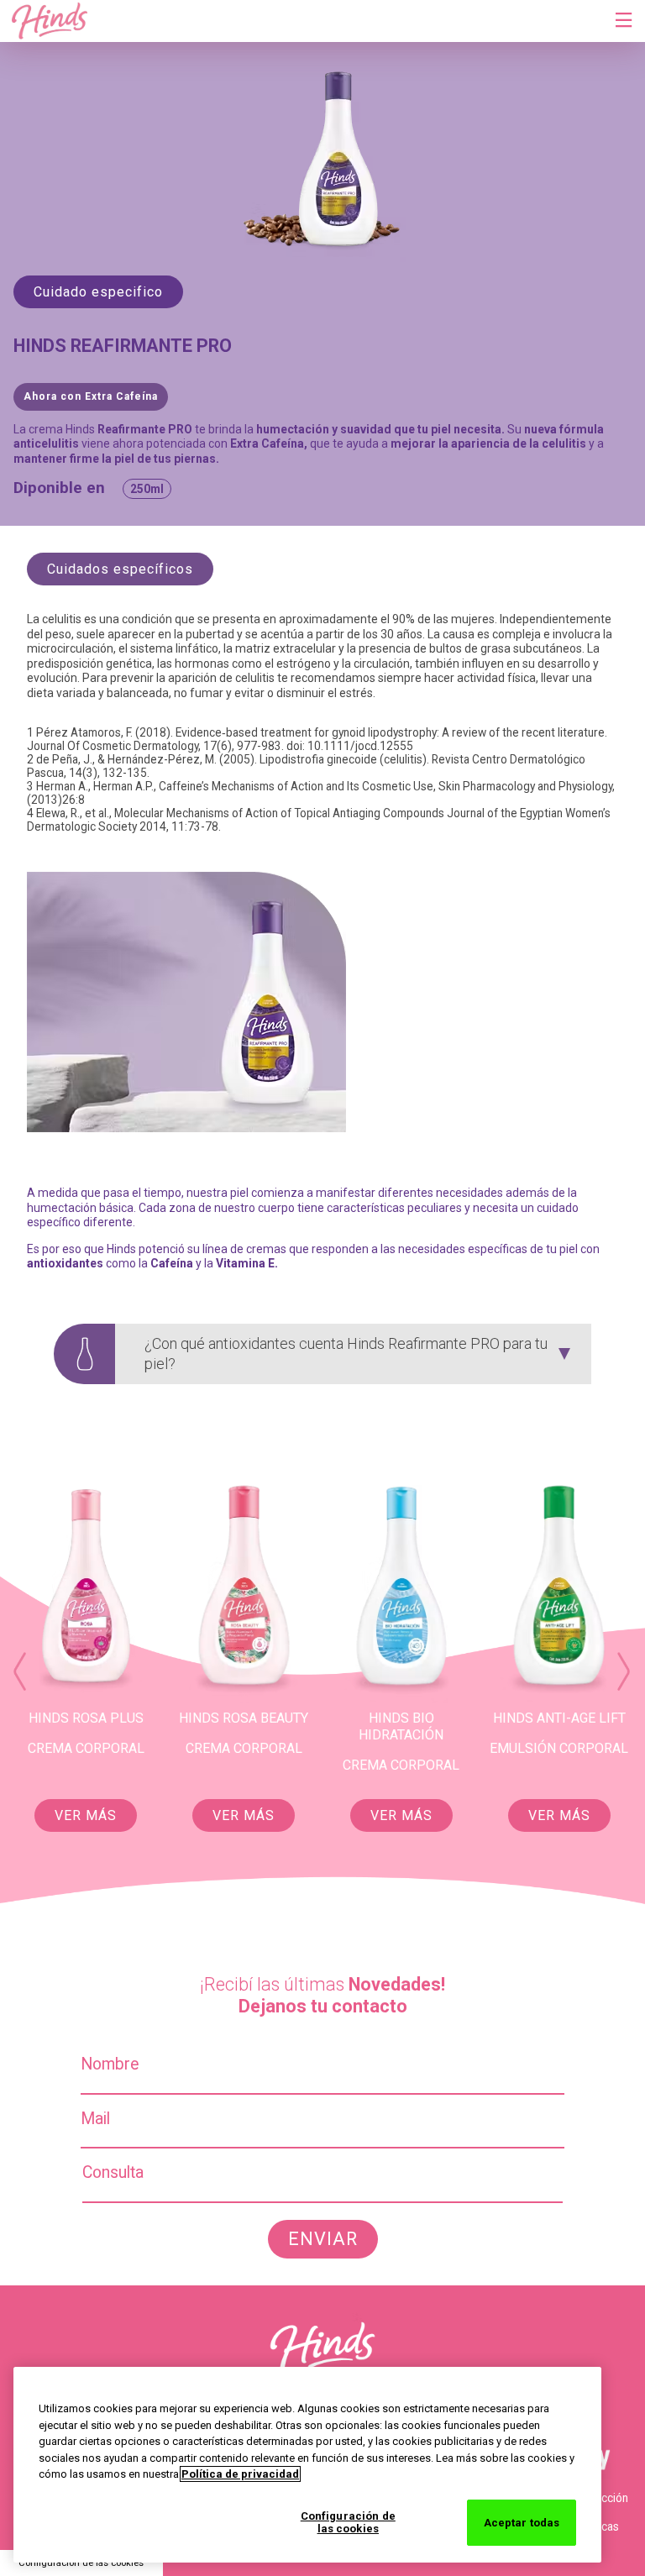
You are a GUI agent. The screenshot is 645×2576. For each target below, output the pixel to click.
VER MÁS (86, 1815)
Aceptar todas (522, 2523)
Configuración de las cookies (81, 2563)
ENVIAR (323, 2239)
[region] (307, 2465)
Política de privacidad (240, 2474)
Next (623, 1671)
